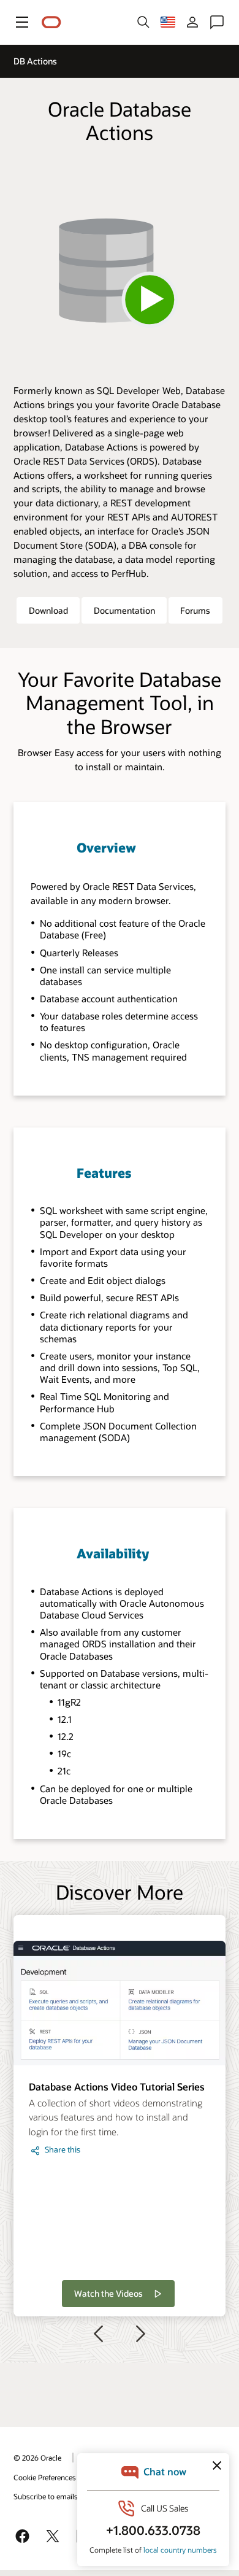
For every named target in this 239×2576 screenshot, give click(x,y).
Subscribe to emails (46, 2496)
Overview (106, 847)
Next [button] (141, 2334)
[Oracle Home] (51, 22)
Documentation (124, 610)
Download (48, 610)
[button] (22, 22)
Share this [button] (63, 2149)
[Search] (143, 22)
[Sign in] (192, 22)
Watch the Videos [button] (108, 2293)
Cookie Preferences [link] (45, 2477)
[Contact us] (217, 22)
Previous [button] (98, 2334)
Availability (113, 1553)
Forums (195, 610)
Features (104, 1173)
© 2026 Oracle (37, 2458)
